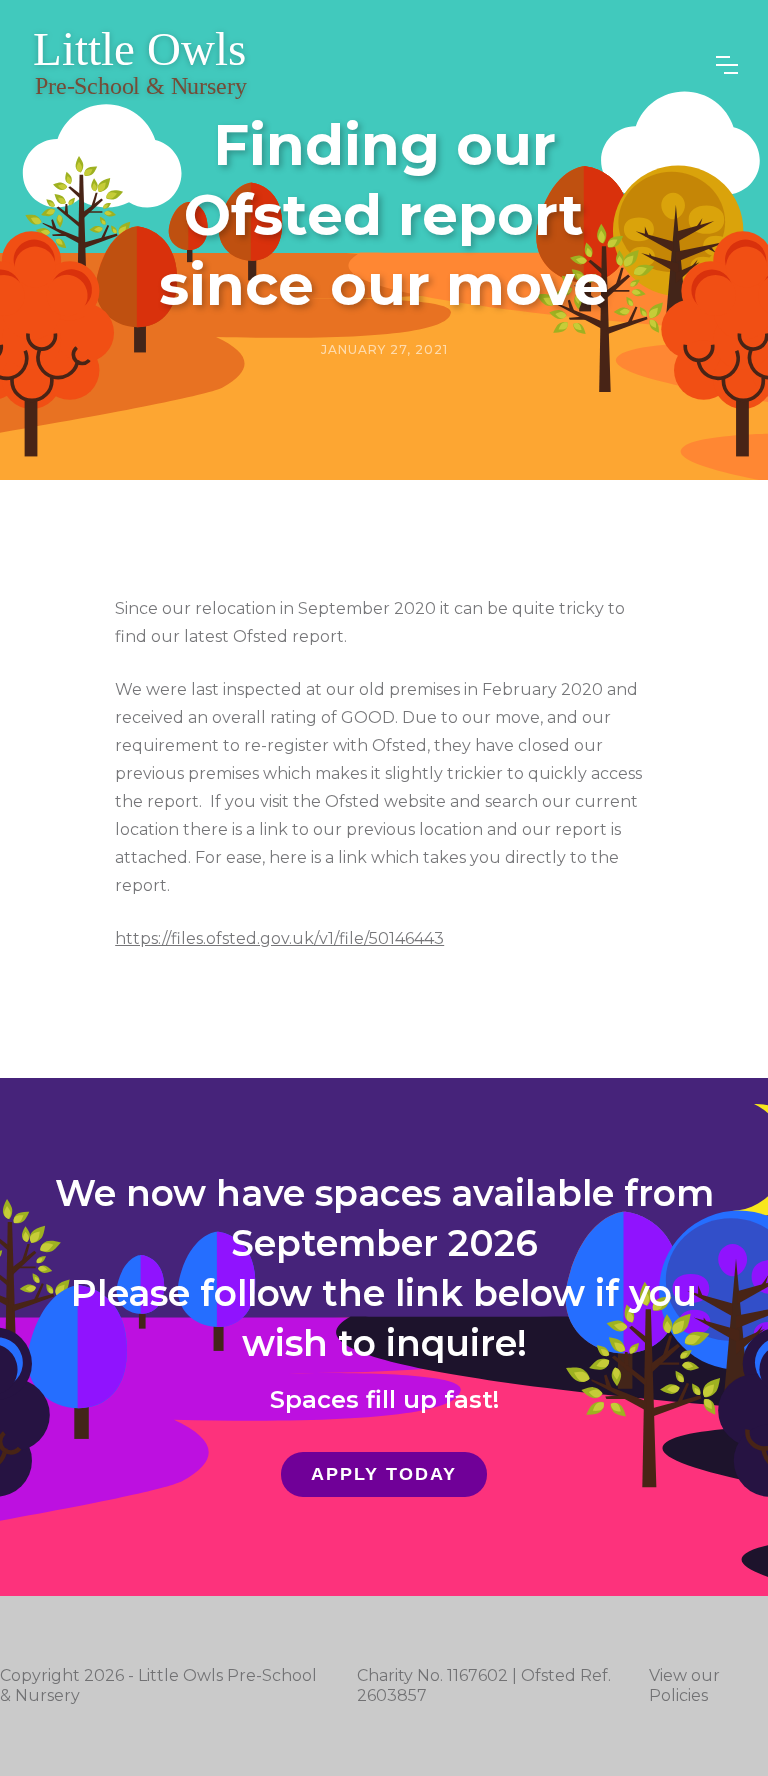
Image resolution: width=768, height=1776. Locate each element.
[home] (140, 65)
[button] (727, 65)
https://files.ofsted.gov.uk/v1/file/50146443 (279, 938)
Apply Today (384, 1474)
